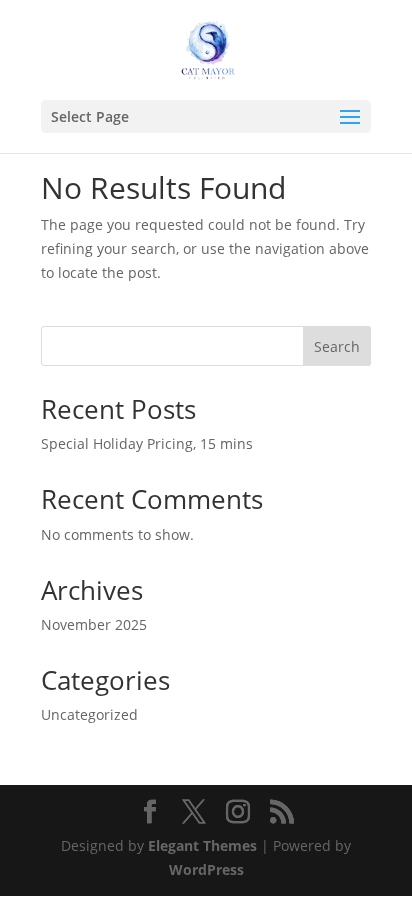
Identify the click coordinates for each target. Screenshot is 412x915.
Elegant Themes (202, 845)
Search (337, 346)
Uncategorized (89, 714)
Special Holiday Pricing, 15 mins (147, 443)
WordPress (206, 869)
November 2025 (94, 624)
